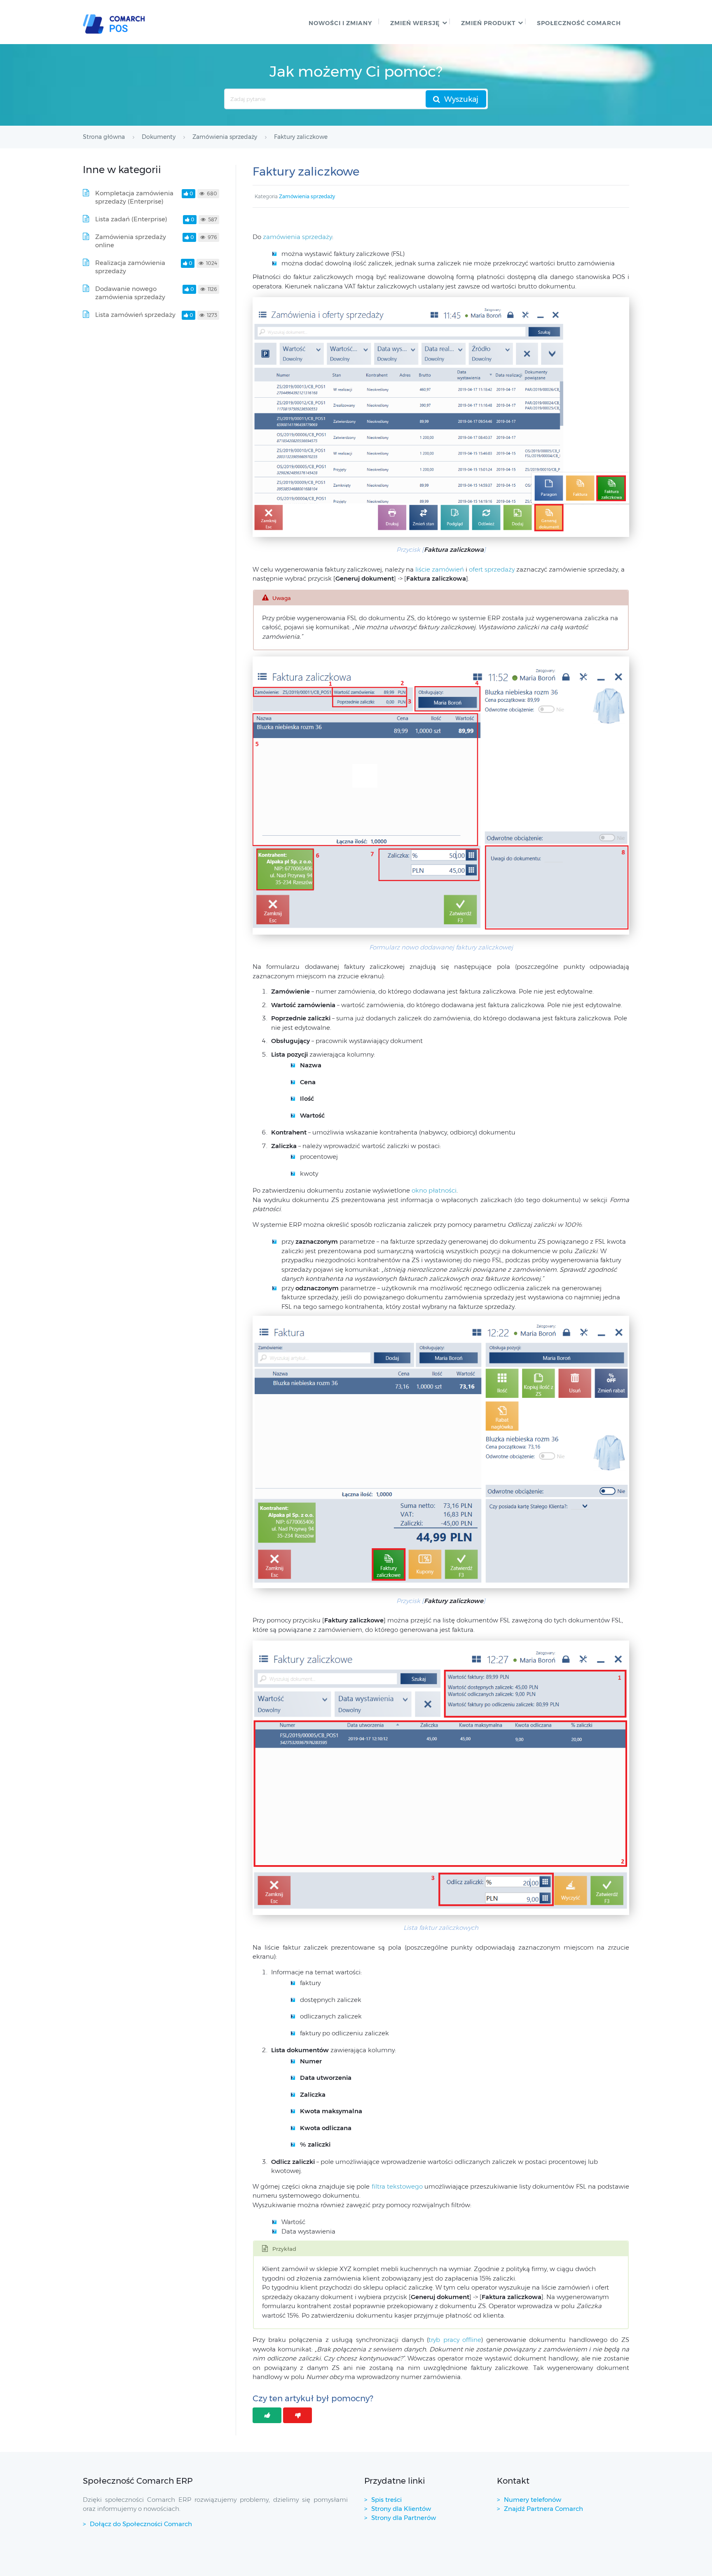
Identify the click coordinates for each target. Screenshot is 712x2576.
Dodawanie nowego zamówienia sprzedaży (130, 293)
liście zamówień (439, 569)
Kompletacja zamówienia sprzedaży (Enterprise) (134, 197)
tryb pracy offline (455, 2340)
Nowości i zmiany (340, 23)
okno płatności (434, 1190)
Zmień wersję (415, 23)
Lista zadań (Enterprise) (131, 219)
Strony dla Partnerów (404, 2518)
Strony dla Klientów (401, 2509)
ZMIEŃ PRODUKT (488, 23)
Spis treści (386, 2500)
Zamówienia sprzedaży (307, 196)
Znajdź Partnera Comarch (543, 2509)
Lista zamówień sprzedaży (135, 315)
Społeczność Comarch (579, 23)
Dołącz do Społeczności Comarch (141, 2524)
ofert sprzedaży (493, 569)
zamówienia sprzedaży (297, 237)
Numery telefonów (533, 2500)
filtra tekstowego (398, 2186)
